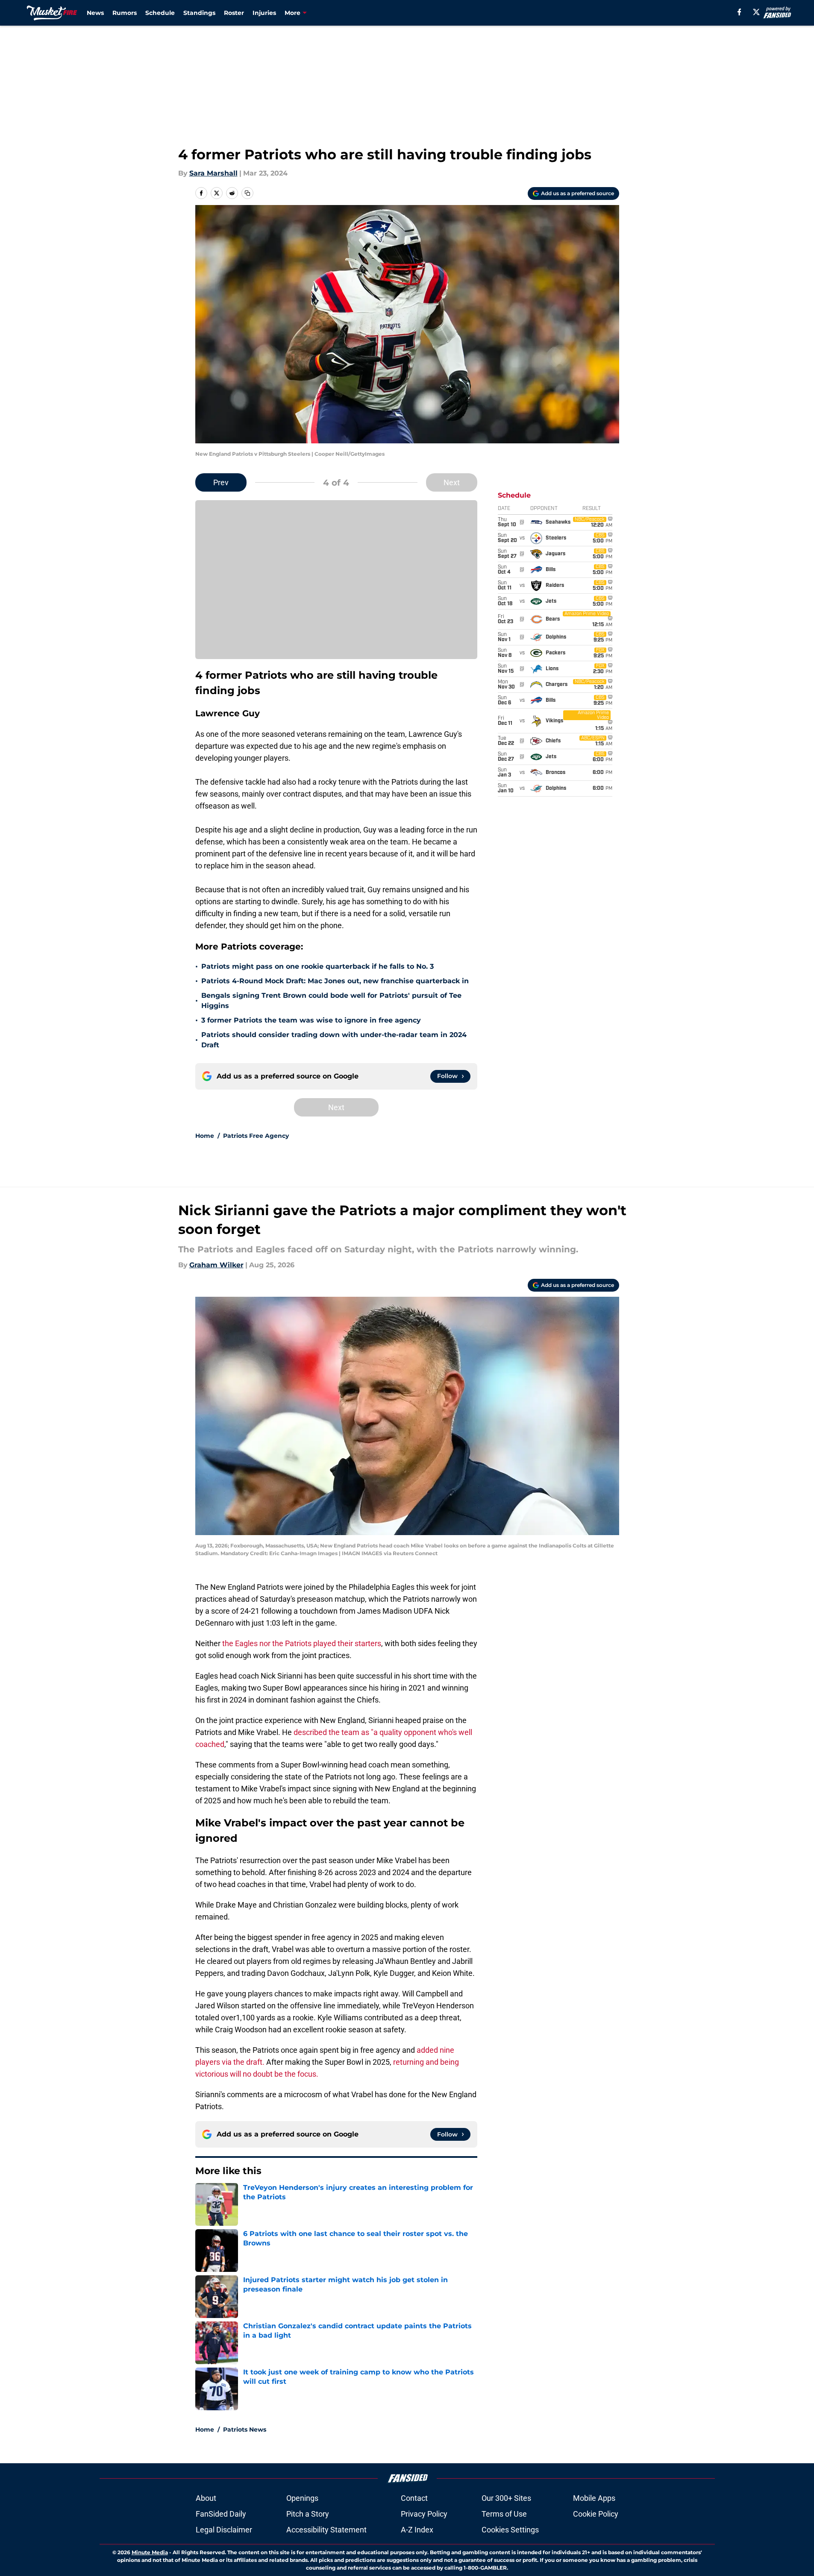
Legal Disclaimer (224, 2530)
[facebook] (739, 12)
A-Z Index (417, 2530)
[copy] (247, 193)
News (95, 13)
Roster (234, 13)
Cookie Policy (596, 2514)
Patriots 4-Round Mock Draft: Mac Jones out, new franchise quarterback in (335, 981)
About (206, 2498)
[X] (756, 12)
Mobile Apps (594, 2498)
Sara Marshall (213, 173)
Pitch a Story (308, 2514)
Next (452, 482)
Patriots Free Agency (256, 1136)
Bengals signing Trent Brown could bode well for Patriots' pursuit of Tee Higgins (331, 1001)
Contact (414, 2498)
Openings (302, 2498)
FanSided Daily (221, 2514)
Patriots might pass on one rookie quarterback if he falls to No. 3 (317, 966)
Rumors (125, 13)
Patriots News (245, 2429)
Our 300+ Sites (506, 2498)
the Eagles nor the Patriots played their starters (302, 1643)
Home (205, 1136)
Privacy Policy (424, 2514)
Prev (221, 482)
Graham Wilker (216, 1265)
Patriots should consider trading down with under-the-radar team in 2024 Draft (334, 1040)
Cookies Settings (510, 2530)
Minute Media (150, 2552)
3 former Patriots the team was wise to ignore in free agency (311, 1020)
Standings (199, 13)
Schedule (160, 13)
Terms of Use (504, 2514)
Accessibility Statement (326, 2530)
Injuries (264, 13)
